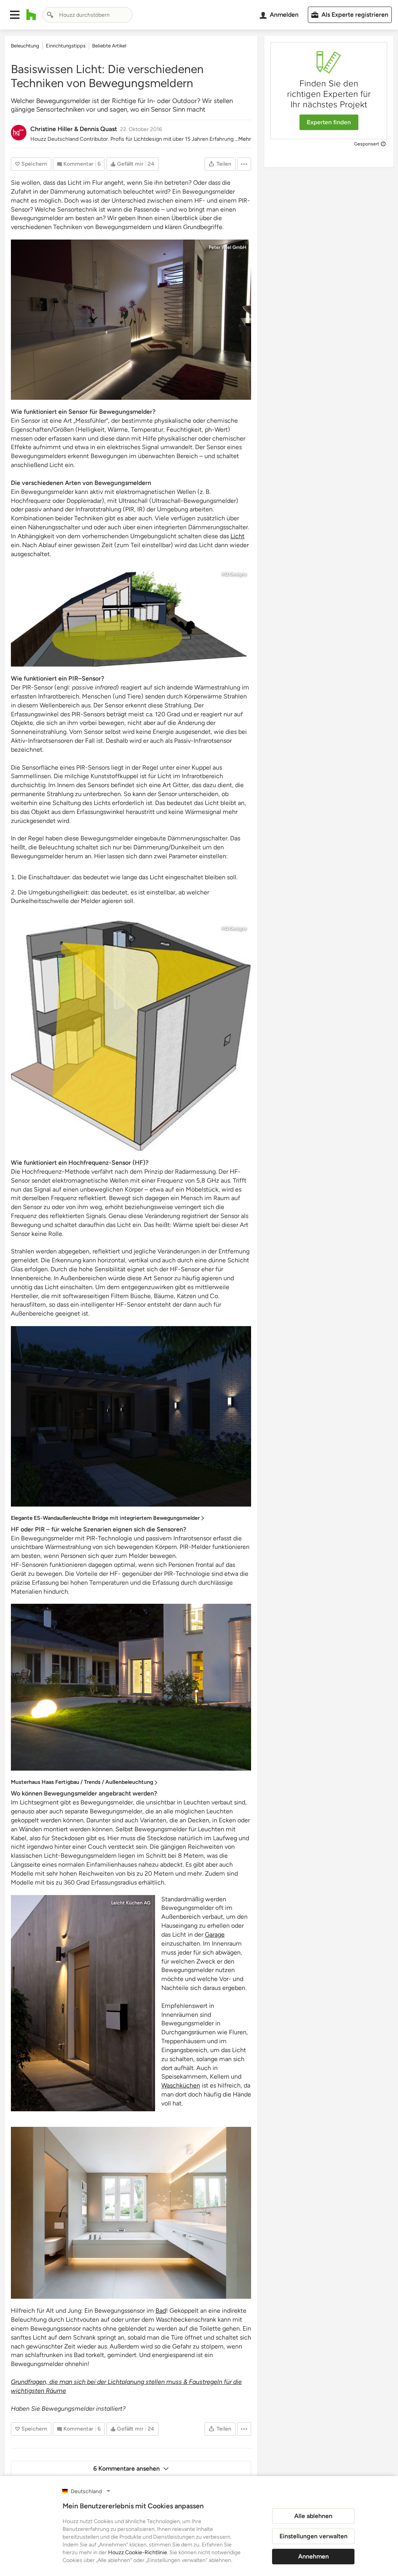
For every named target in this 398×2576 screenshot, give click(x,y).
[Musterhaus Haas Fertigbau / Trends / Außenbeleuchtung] (131, 1687)
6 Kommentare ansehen (127, 2468)
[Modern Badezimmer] (131, 2213)
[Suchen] (50, 15)
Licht (237, 536)
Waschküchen (181, 2085)
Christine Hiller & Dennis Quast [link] (74, 129)
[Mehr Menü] (244, 164)
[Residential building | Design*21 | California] (83, 2003)
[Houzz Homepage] (31, 15)
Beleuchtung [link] (25, 46)
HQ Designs (234, 574)
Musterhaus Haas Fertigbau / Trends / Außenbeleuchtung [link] (82, 1782)
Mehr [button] (245, 139)
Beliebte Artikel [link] (109, 46)
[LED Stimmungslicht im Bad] (131, 320)
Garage (215, 1935)
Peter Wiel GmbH (228, 247)
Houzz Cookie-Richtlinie (138, 2552)
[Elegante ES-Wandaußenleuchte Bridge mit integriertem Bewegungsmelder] (131, 1416)
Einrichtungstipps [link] (66, 46)
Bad (161, 2311)
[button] (15, 15)
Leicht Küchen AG (131, 1903)
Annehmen (313, 2556)
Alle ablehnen (313, 2516)
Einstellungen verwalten (313, 2536)
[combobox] (87, 15)
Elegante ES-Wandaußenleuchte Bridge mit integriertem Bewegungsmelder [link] (105, 1518)
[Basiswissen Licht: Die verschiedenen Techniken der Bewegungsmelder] (131, 616)
